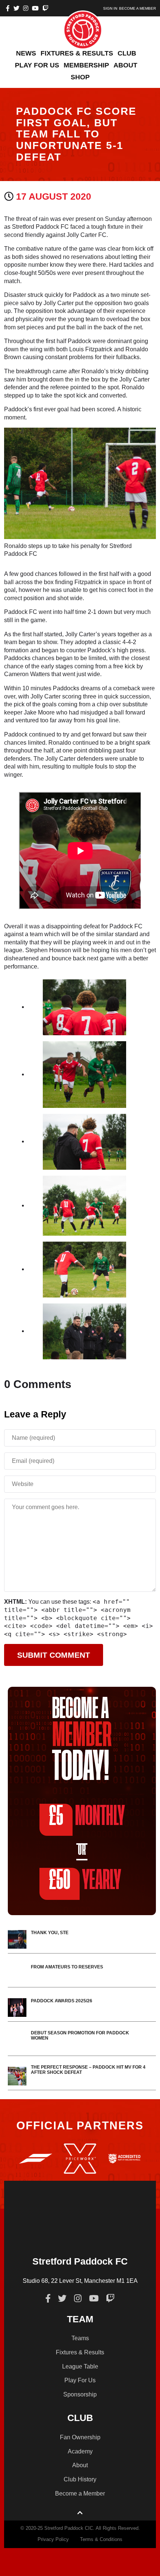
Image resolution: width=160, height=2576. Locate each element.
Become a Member (80, 2493)
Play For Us (80, 2380)
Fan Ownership (80, 2437)
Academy (80, 2451)
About (80, 2465)
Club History (80, 2479)
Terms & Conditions (101, 2539)
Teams (80, 2338)
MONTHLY (87, 1817)
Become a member (137, 8)
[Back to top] (80, 2513)
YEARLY (85, 1881)
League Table (80, 2366)
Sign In (110, 8)
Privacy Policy (53, 2539)
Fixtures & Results (80, 2352)
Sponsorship (80, 2394)
